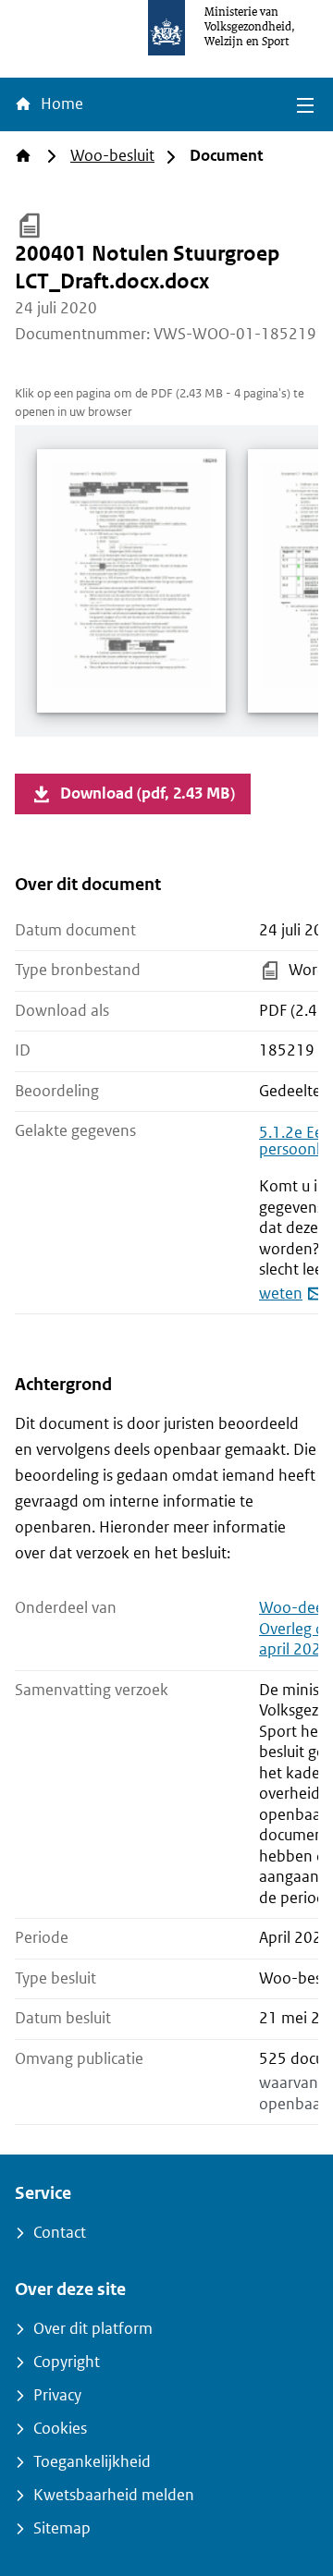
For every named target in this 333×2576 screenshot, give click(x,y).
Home (60, 104)
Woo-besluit (112, 156)
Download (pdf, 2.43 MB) (148, 794)
